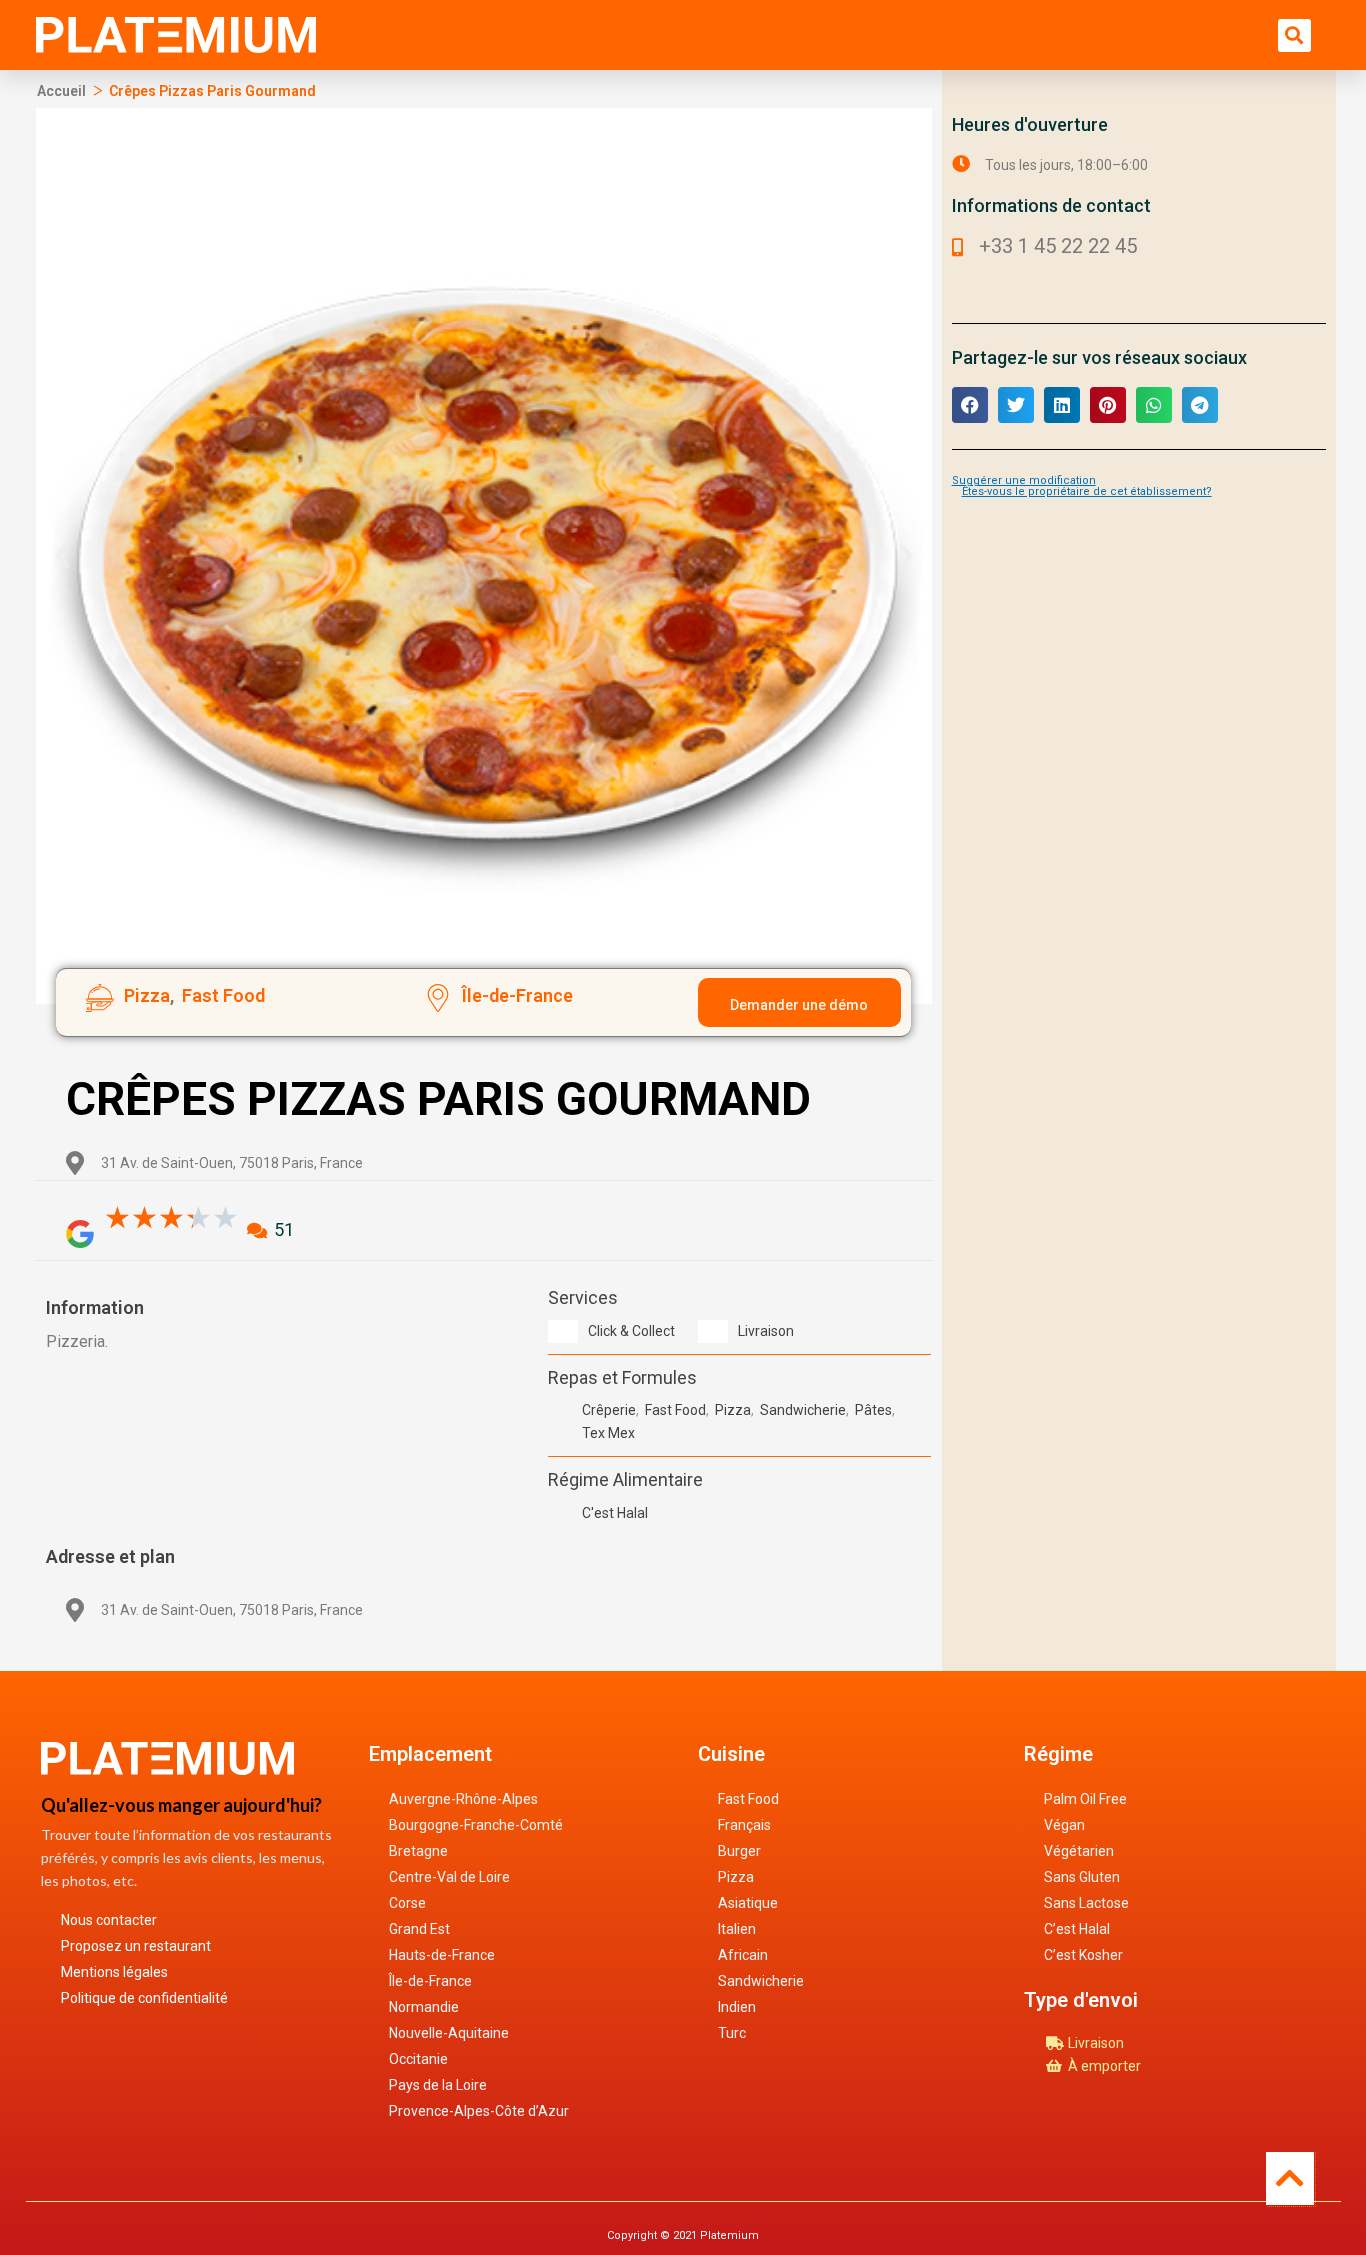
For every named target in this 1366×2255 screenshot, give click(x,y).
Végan (1064, 1825)
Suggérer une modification (1024, 480)
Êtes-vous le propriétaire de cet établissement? (1087, 491)
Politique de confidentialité (144, 1998)
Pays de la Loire (438, 2085)
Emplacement (430, 1754)
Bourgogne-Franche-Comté (476, 1825)
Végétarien (1079, 1851)
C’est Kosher (1083, 1955)
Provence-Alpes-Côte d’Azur (479, 2111)
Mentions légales (114, 1972)
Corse (407, 1903)
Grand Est (419, 1929)
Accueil (61, 91)
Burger (739, 1851)
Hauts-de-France (442, 1955)
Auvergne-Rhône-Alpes (463, 1799)
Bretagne (418, 1851)
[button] (1294, 35)
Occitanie (418, 2059)
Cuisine (731, 1754)
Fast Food (748, 1799)
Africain (743, 1955)
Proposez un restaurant (136, 1946)
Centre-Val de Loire (449, 1877)
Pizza (736, 1877)
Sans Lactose (1086, 1903)
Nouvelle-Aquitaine (449, 2033)
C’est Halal (1077, 1929)
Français (744, 1825)
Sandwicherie (761, 1981)
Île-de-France (430, 1981)
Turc (732, 2033)
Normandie (424, 2007)
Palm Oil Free (1085, 1799)
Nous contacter (109, 1920)
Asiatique (748, 1903)
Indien (737, 2007)
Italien (737, 1929)
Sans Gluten (1082, 1877)
